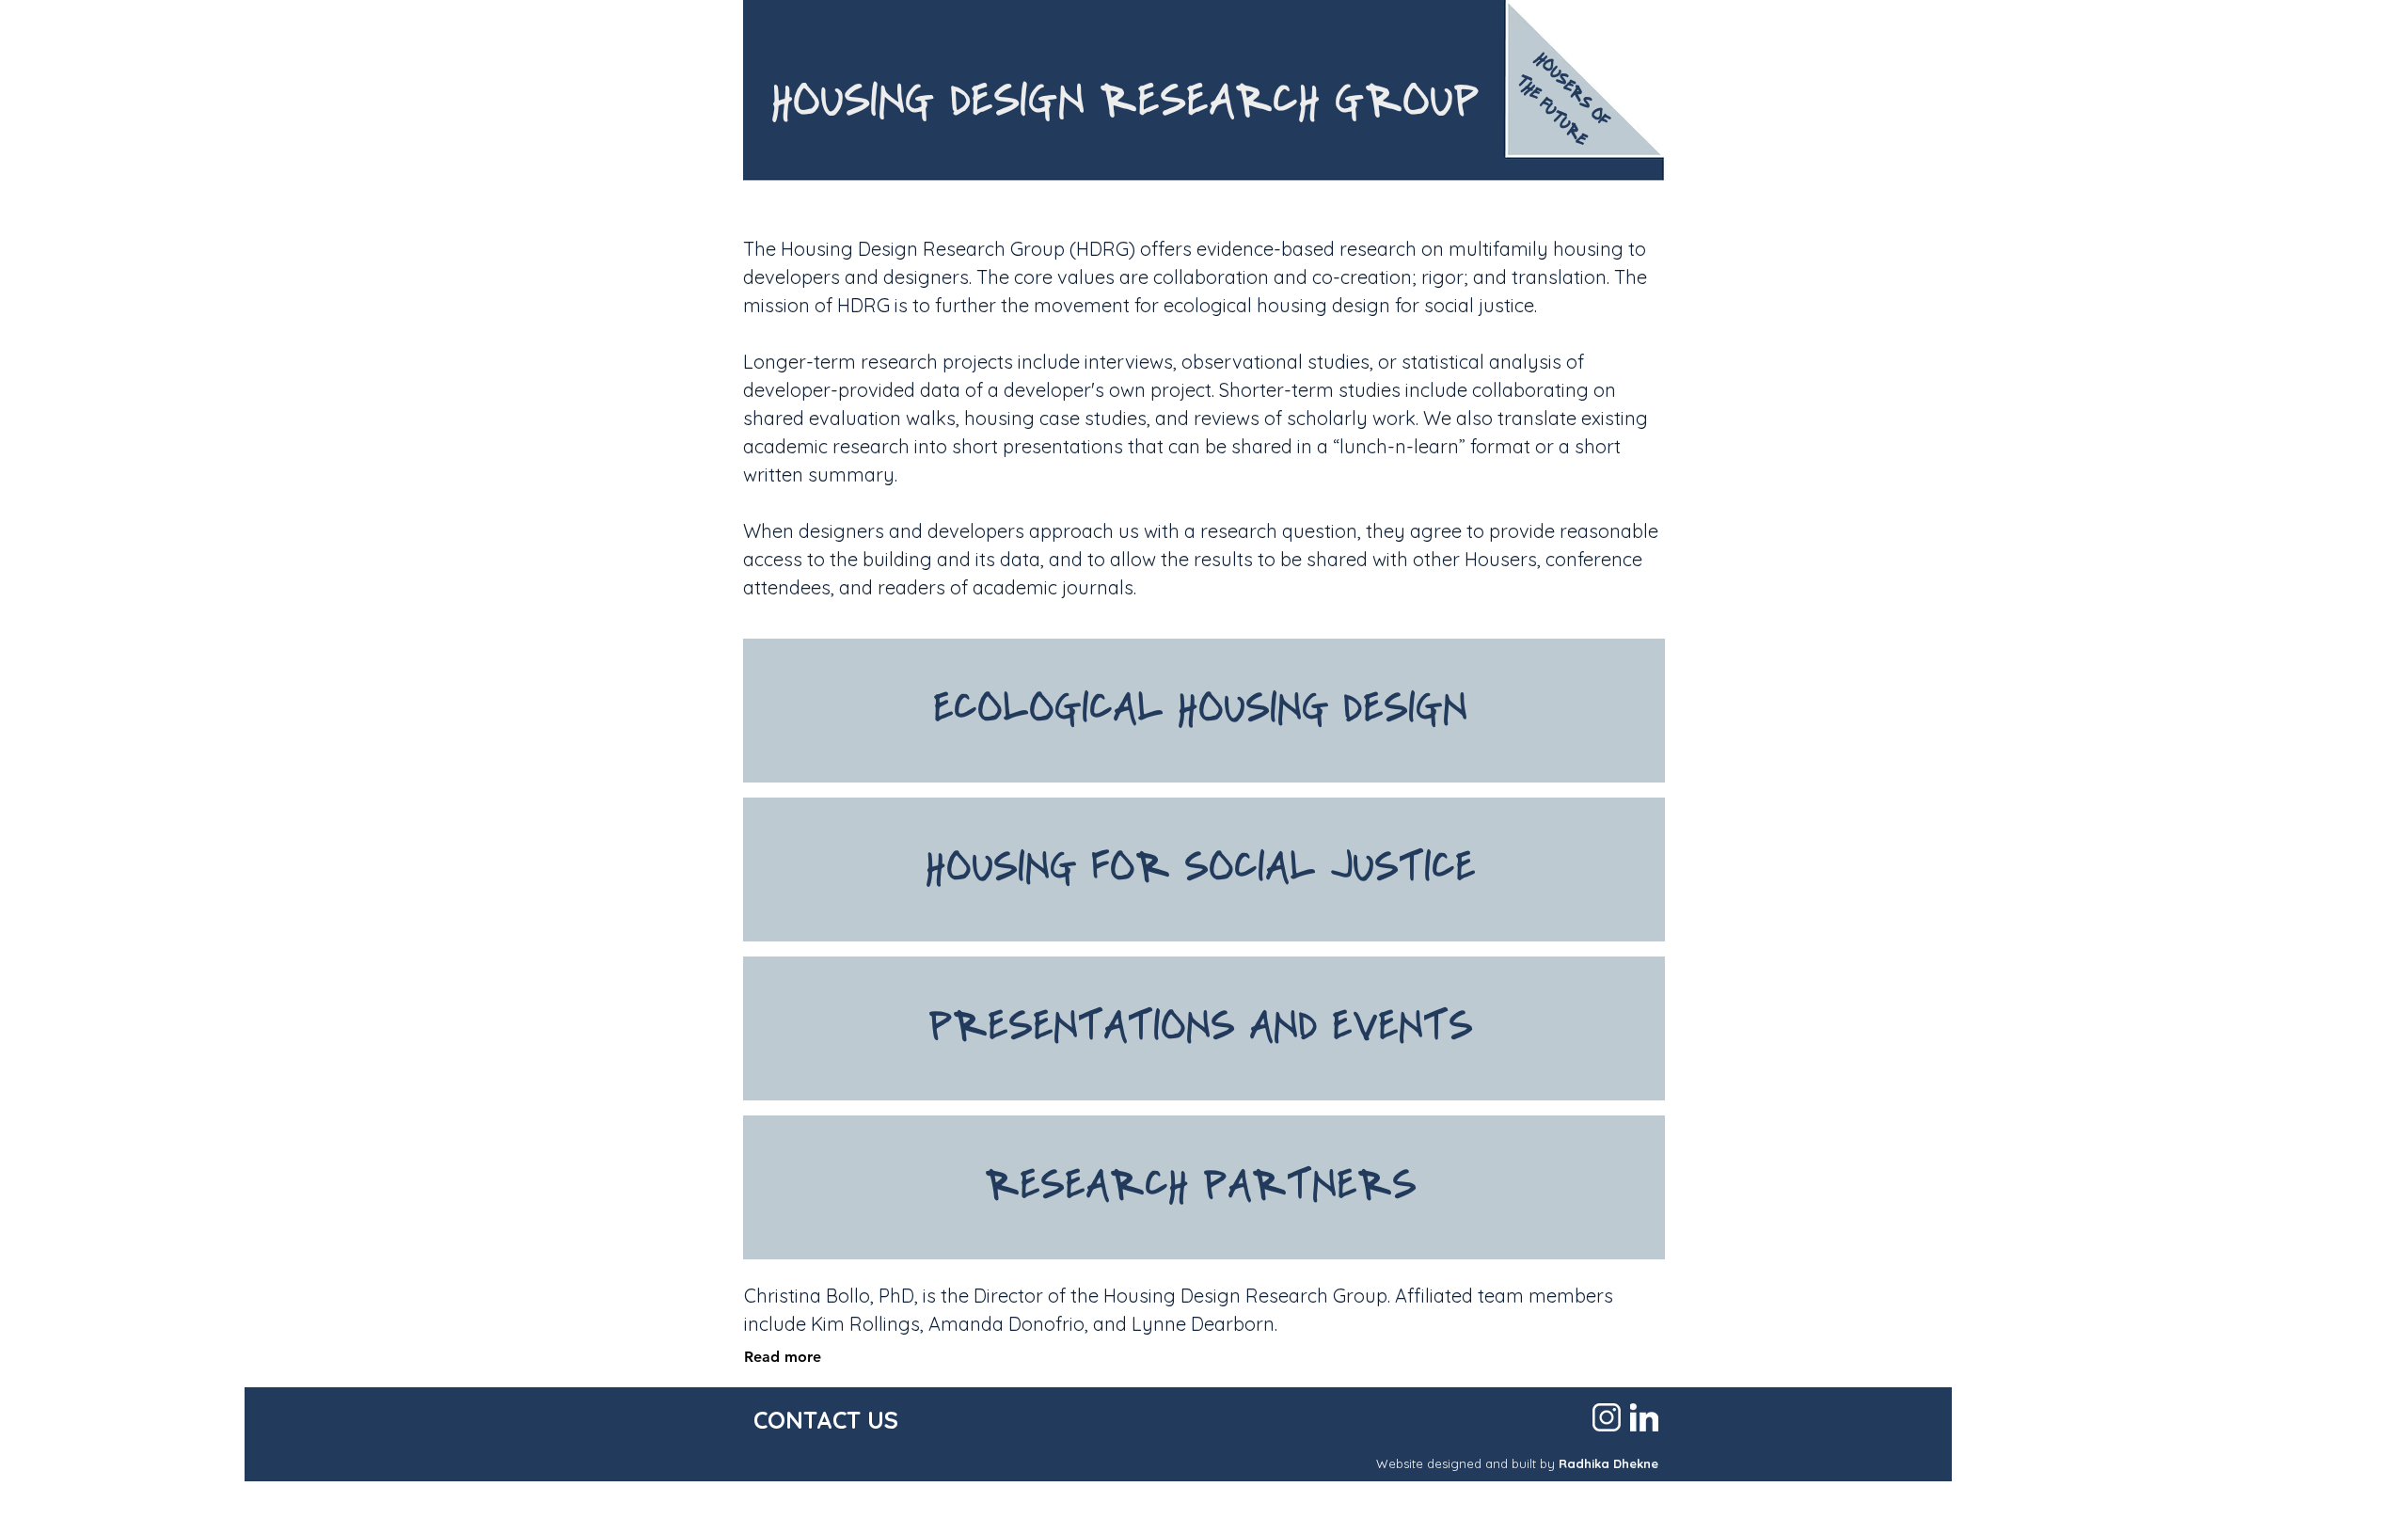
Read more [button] (783, 1357)
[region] (1204, 711)
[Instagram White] (1607, 1417)
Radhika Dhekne (1608, 1463)
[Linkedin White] (1644, 1417)
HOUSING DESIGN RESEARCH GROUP (1125, 105)
